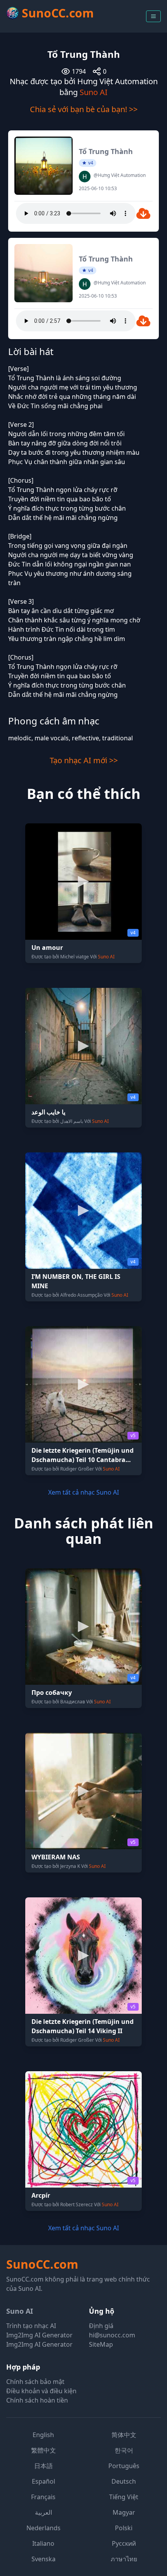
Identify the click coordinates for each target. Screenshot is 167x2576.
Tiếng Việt (124, 2497)
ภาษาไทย (124, 2559)
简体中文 (124, 2435)
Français (43, 2497)
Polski (124, 2528)
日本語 (43, 2466)
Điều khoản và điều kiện (41, 2391)
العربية (43, 2512)
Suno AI (94, 92)
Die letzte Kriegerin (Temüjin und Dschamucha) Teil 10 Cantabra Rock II (83, 1460)
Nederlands (43, 2528)
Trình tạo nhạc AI (31, 2326)
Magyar (124, 2512)
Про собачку (52, 1693)
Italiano (43, 2543)
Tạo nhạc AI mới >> (84, 760)
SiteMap (101, 2344)
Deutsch (124, 2481)
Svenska (43, 2559)
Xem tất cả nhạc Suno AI (83, 1492)
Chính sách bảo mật (35, 2382)
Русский (124, 2543)
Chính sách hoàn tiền (37, 2400)
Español (43, 2481)
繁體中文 (43, 2450)
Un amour (47, 948)
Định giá (101, 2326)
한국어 (124, 2450)
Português (124, 2466)
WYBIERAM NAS (56, 1857)
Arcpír (41, 2195)
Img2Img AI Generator (39, 2335)
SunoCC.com (42, 2264)
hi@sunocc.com (112, 2335)
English (43, 2435)
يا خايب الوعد (48, 1112)
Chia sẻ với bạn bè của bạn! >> (84, 109)
